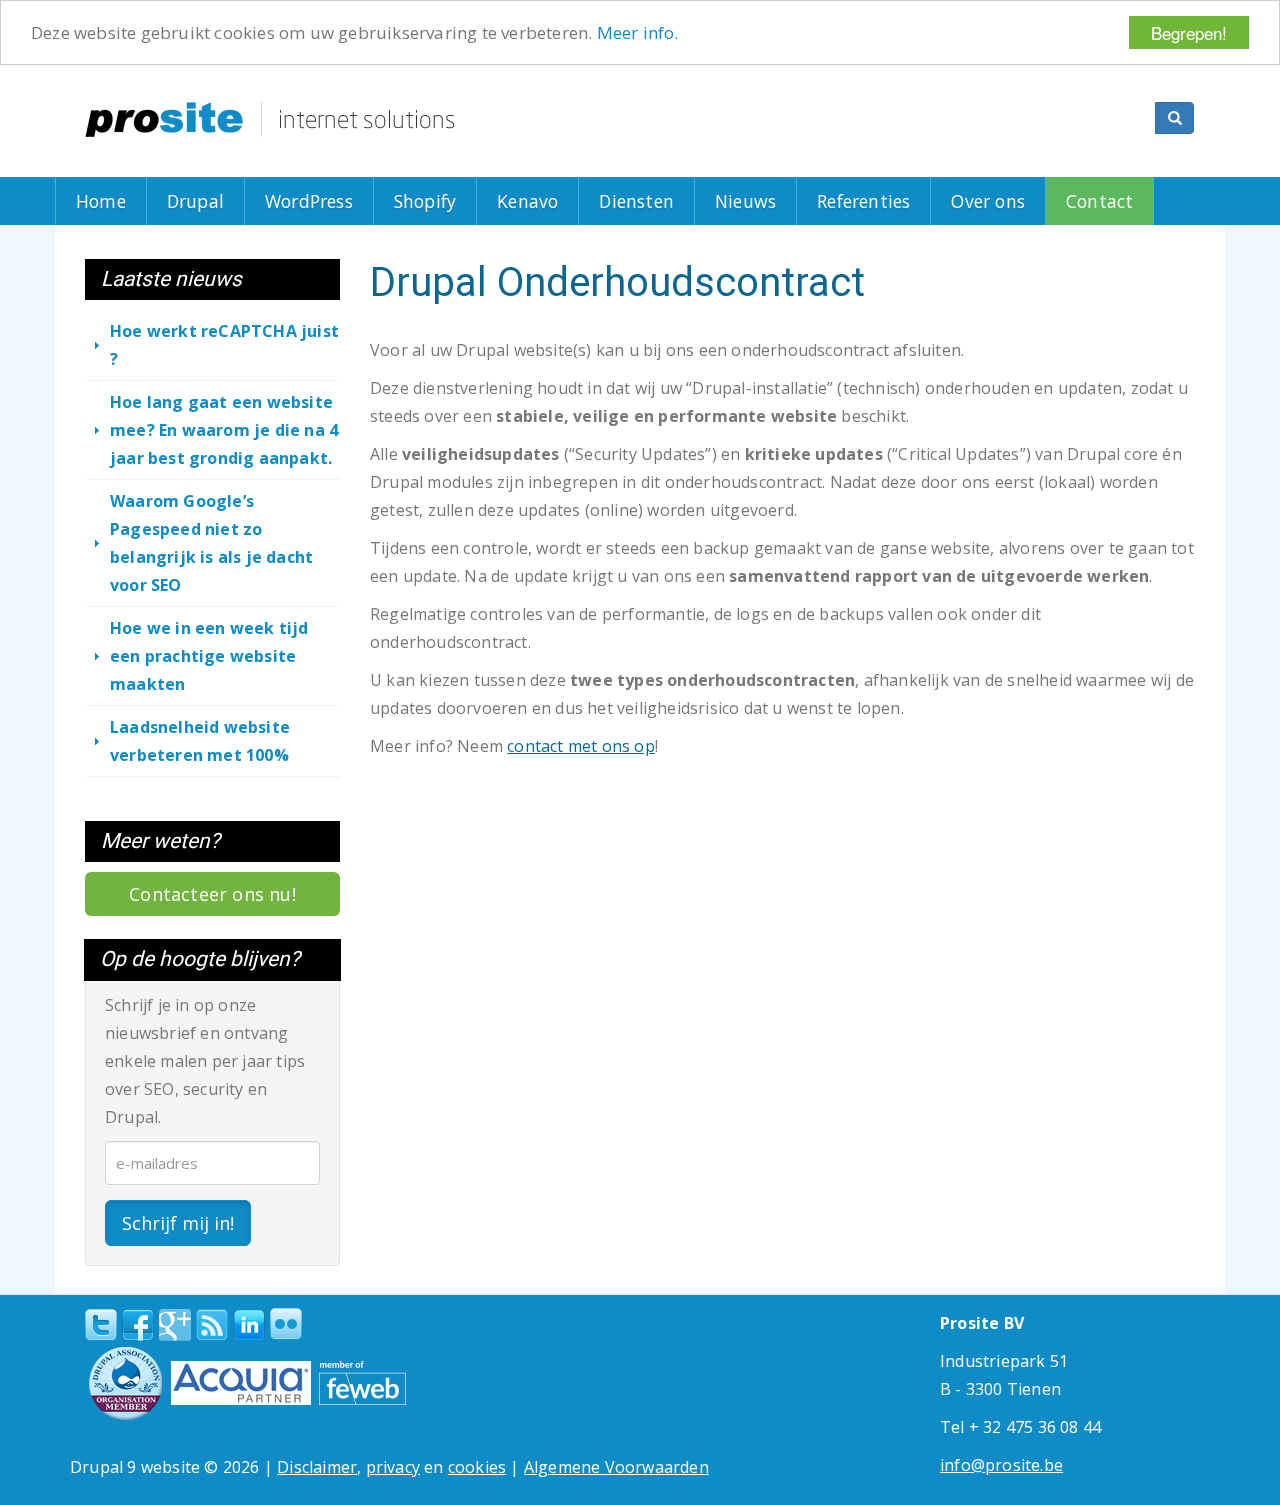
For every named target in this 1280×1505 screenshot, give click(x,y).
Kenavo (527, 201)
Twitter (101, 1325)
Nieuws (745, 201)
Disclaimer (317, 1467)
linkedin (249, 1326)
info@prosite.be (1001, 1465)
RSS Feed (212, 1325)
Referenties (863, 201)
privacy (393, 1467)
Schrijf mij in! (178, 1223)
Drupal (195, 201)
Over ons (988, 201)
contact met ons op (581, 746)
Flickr (286, 1324)
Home (101, 201)
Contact (1099, 201)
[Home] (270, 119)
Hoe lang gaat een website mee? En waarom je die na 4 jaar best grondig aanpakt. (224, 430)
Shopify (425, 201)
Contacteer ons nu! (212, 894)
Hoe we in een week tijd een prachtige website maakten (209, 656)
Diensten (636, 201)
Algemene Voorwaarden (616, 1467)
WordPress (309, 201)
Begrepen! (1189, 32)
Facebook (138, 1325)
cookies (477, 1467)
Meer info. (638, 33)
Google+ (175, 1325)
